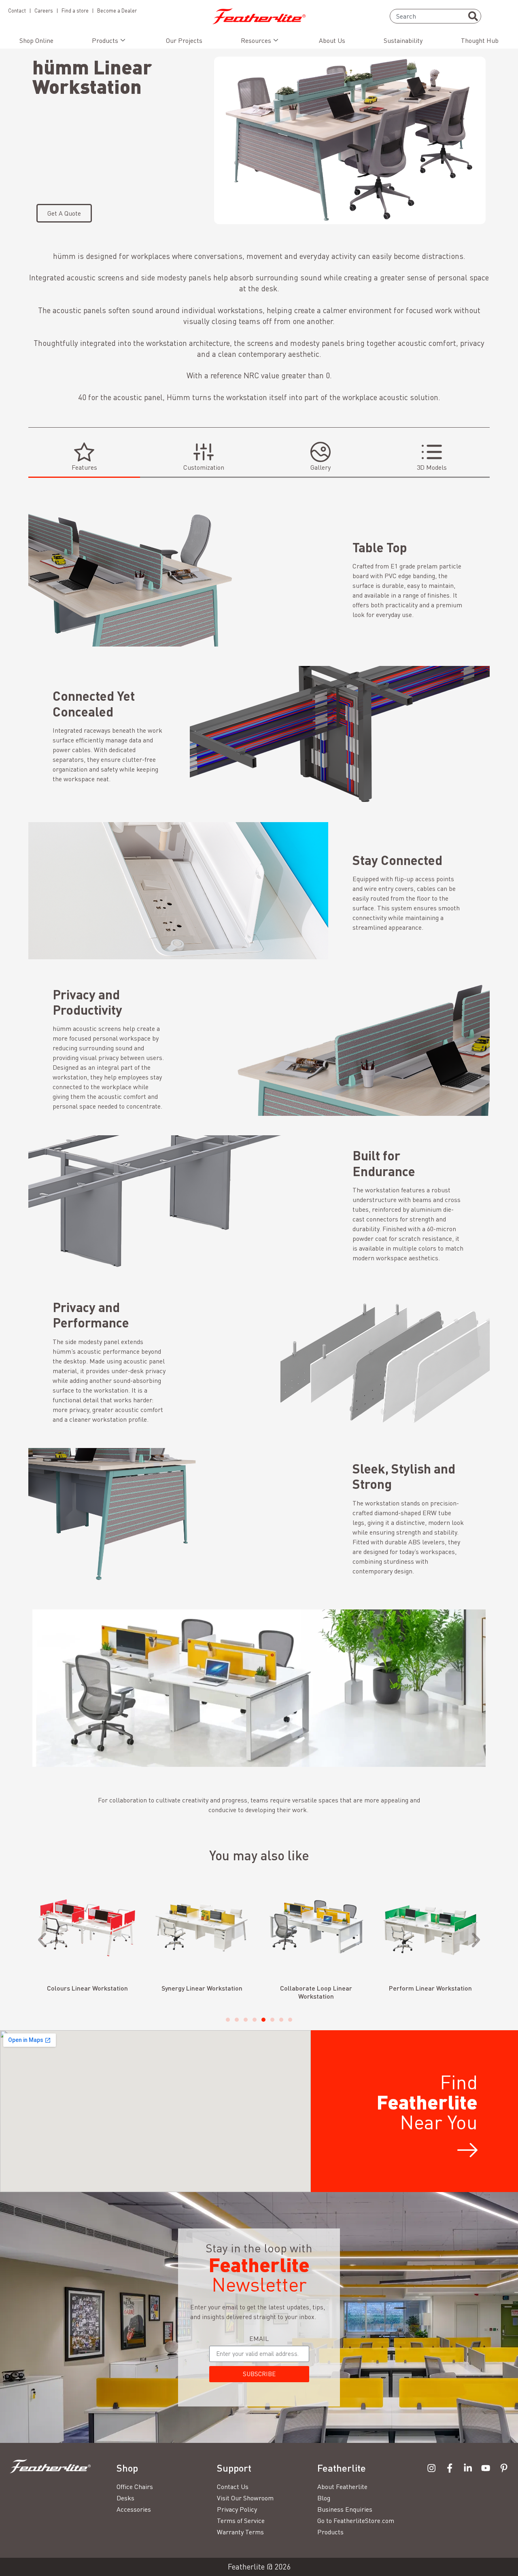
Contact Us (233, 2487)
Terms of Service (241, 2521)
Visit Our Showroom (245, 2498)
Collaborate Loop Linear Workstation (202, 1992)
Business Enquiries (345, 2509)
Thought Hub (480, 40)
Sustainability (403, 40)
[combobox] (435, 16)
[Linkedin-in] (468, 2468)
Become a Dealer (117, 11)
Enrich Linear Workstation (430, 1988)
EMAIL (259, 2339)
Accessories (134, 2509)
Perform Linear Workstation (316, 1988)
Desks (125, 2498)
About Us (332, 40)
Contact (17, 11)
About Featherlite (342, 2487)
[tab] (84, 457)
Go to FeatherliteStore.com (356, 2521)
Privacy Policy (237, 2509)
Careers (44, 11)
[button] (42, 1940)
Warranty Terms (240, 2532)
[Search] (473, 16)
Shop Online (36, 40)
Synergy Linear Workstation (87, 1988)
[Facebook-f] (450, 2468)
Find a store (75, 11)
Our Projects (184, 40)
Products (105, 40)
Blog (324, 2498)
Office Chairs (135, 2487)
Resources (256, 40)
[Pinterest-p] (504, 2468)
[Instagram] (432, 2468)
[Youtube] (486, 2468)
